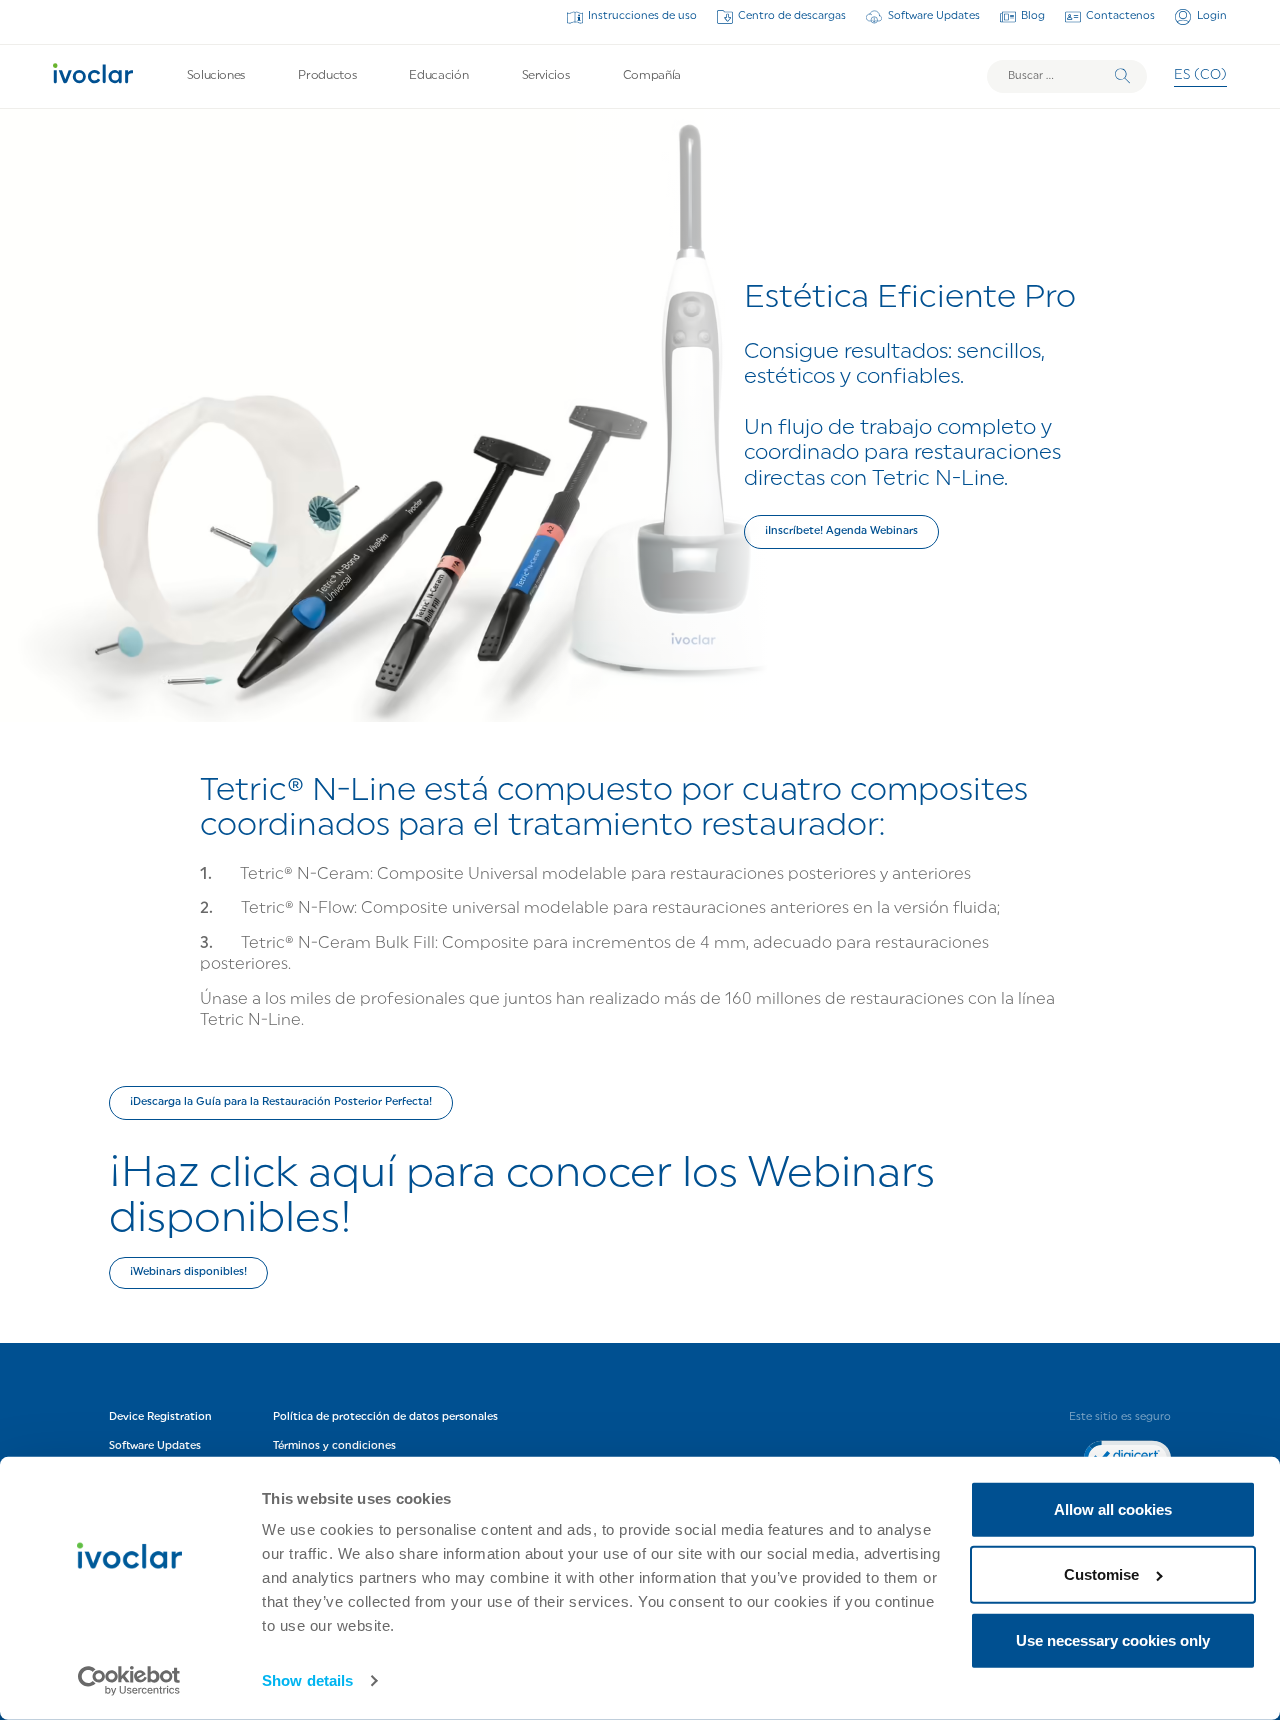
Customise (1101, 1574)
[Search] (1122, 76)
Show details (307, 1680)
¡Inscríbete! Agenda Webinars (841, 531)
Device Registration (160, 1416)
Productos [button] (327, 76)
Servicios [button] (546, 76)
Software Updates (933, 16)
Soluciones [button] (216, 76)
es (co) (1200, 75)
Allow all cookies (1113, 1509)
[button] (281, 1103)
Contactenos (1120, 16)
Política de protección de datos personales (385, 1416)
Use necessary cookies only (1113, 1640)
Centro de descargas (792, 16)
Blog (1033, 16)
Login (1211, 16)
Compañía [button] (652, 76)
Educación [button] (438, 76)
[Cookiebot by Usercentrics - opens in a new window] (129, 1681)
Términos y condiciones (334, 1446)
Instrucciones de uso (642, 16)
